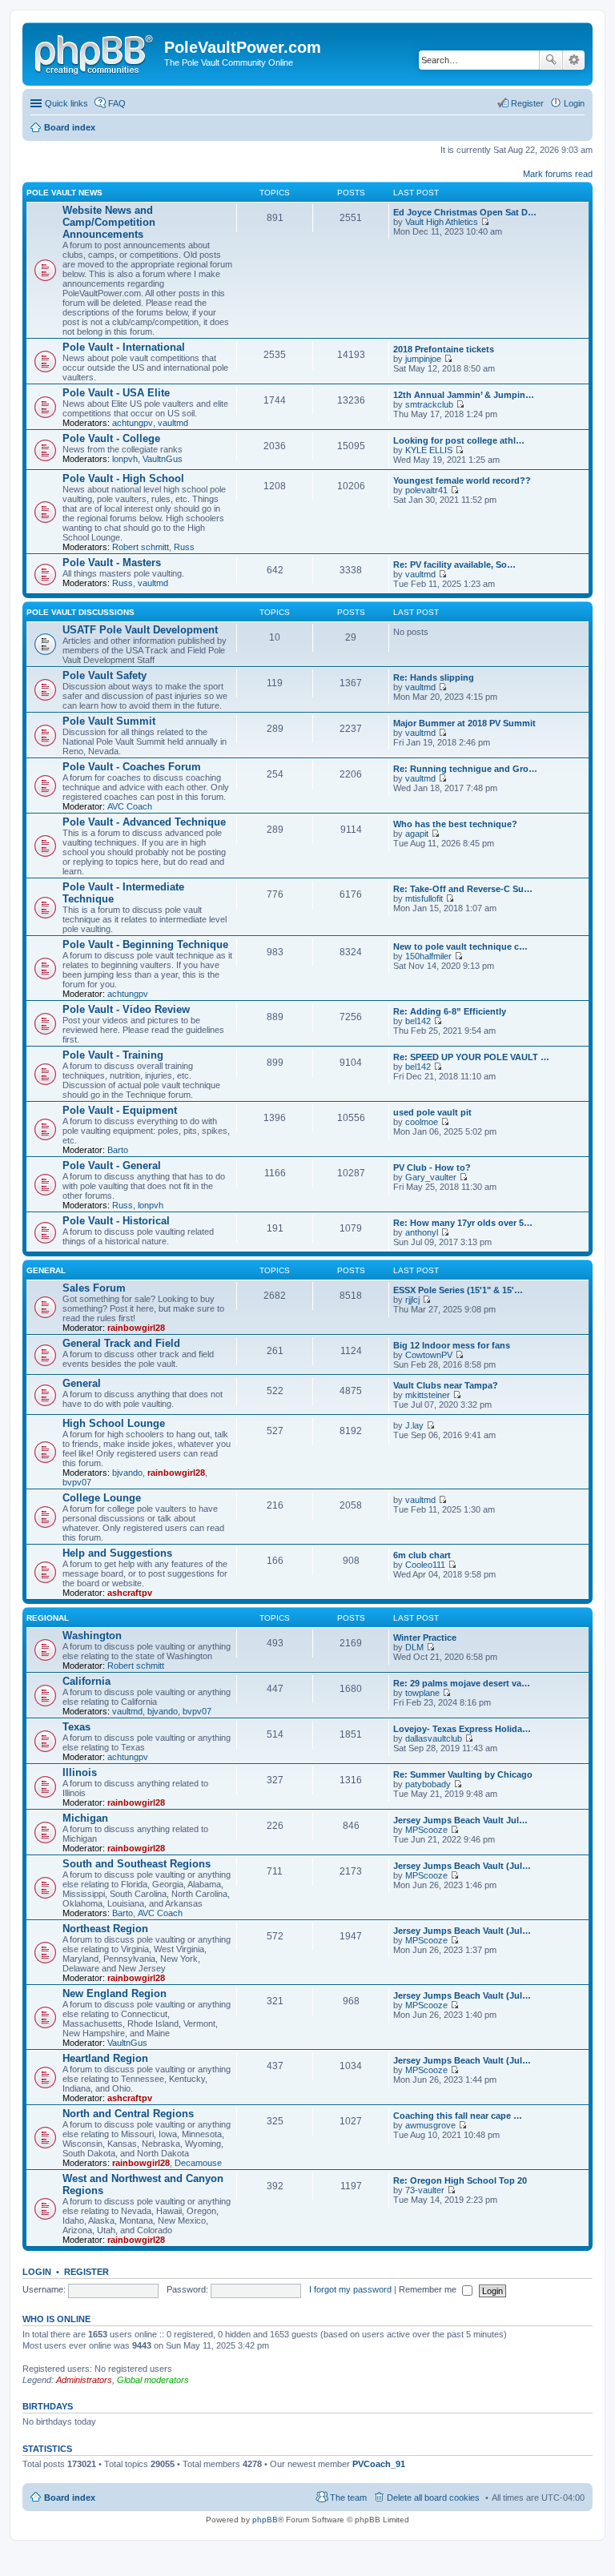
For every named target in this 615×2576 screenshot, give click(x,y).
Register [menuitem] (527, 103)
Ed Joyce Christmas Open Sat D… (465, 212)
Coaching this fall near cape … (458, 2116)
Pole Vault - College (111, 438)
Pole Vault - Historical (116, 1221)
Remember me (429, 2289)
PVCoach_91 (379, 2464)
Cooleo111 (425, 1565)
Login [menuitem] (574, 103)
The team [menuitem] (348, 2498)
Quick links (66, 103)
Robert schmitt (141, 547)
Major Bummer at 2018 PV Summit (464, 723)
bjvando (127, 1473)
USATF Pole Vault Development (140, 630)
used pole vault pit (432, 1112)
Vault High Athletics (442, 222)
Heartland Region (105, 2058)
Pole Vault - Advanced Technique (144, 822)
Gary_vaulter (431, 1177)
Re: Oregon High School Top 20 (460, 2180)
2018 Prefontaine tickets (444, 349)
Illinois (80, 1772)
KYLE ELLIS (429, 450)
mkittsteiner (428, 1395)
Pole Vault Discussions (80, 612)
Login (37, 2272)
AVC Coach (130, 806)
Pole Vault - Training (113, 1055)
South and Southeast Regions (137, 1864)
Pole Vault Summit (109, 721)
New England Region (115, 1993)
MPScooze (426, 1830)
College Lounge (102, 1498)
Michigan (85, 1818)
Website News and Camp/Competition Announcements (109, 222)
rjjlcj (412, 1300)
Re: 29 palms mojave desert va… (462, 1683)
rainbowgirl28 (136, 1328)
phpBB (265, 2520)
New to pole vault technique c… (460, 946)
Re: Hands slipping (434, 677)
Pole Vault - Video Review (126, 1009)
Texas (76, 1727)
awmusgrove (430, 2125)
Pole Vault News (64, 193)
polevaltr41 (426, 490)
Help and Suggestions (117, 1553)
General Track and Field (121, 1343)
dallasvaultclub (434, 1738)
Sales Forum (94, 1288)
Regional (48, 1618)
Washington (92, 1636)
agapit (417, 834)
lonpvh (125, 459)
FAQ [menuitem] (117, 103)
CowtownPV (429, 1355)
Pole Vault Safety (105, 675)
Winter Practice (425, 1638)
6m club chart (422, 1555)
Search (551, 60)
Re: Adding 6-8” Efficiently (450, 1011)
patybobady (428, 1784)
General (46, 1270)
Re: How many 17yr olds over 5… (463, 1223)
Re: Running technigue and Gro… (465, 769)
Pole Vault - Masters (112, 563)
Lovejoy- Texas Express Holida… (462, 1729)
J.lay (414, 1425)
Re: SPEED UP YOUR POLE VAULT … (471, 1057)
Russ (184, 547)
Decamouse (198, 2163)
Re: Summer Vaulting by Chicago (463, 1774)
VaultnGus (163, 459)
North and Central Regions (128, 2114)
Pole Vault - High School (123, 478)
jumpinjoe (423, 359)
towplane (422, 1693)
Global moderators (153, 2380)
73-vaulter (425, 2190)
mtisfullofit (424, 898)
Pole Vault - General (112, 1165)
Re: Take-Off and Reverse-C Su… (463, 889)
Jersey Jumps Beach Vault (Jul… (462, 1866)
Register (86, 2272)
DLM (414, 1647)
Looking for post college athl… (459, 440)
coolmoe (422, 1122)
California (86, 1681)
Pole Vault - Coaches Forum (132, 767)
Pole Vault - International (124, 347)
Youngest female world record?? (462, 480)
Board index (70, 2498)
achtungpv (133, 423)
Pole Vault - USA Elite (116, 393)
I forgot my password (350, 2289)
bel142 (418, 1021)
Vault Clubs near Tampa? (446, 1385)
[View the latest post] (485, 222)
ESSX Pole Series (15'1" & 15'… (458, 1290)
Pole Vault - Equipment (120, 1110)
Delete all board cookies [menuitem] (433, 2498)
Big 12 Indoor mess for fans (452, 1345)
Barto (118, 1150)
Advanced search (574, 60)
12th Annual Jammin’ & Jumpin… (464, 395)
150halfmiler (428, 956)
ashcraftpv (130, 1593)
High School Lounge (114, 1423)
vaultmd (173, 423)
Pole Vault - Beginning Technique (145, 944)
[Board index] (95, 52)
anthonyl (422, 1232)
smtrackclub (429, 404)
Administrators (84, 2380)
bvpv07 (77, 1482)
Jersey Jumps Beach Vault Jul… (460, 1820)
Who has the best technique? (455, 824)
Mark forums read (558, 174)
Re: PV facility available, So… (454, 565)
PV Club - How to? (432, 1167)
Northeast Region (105, 1929)
